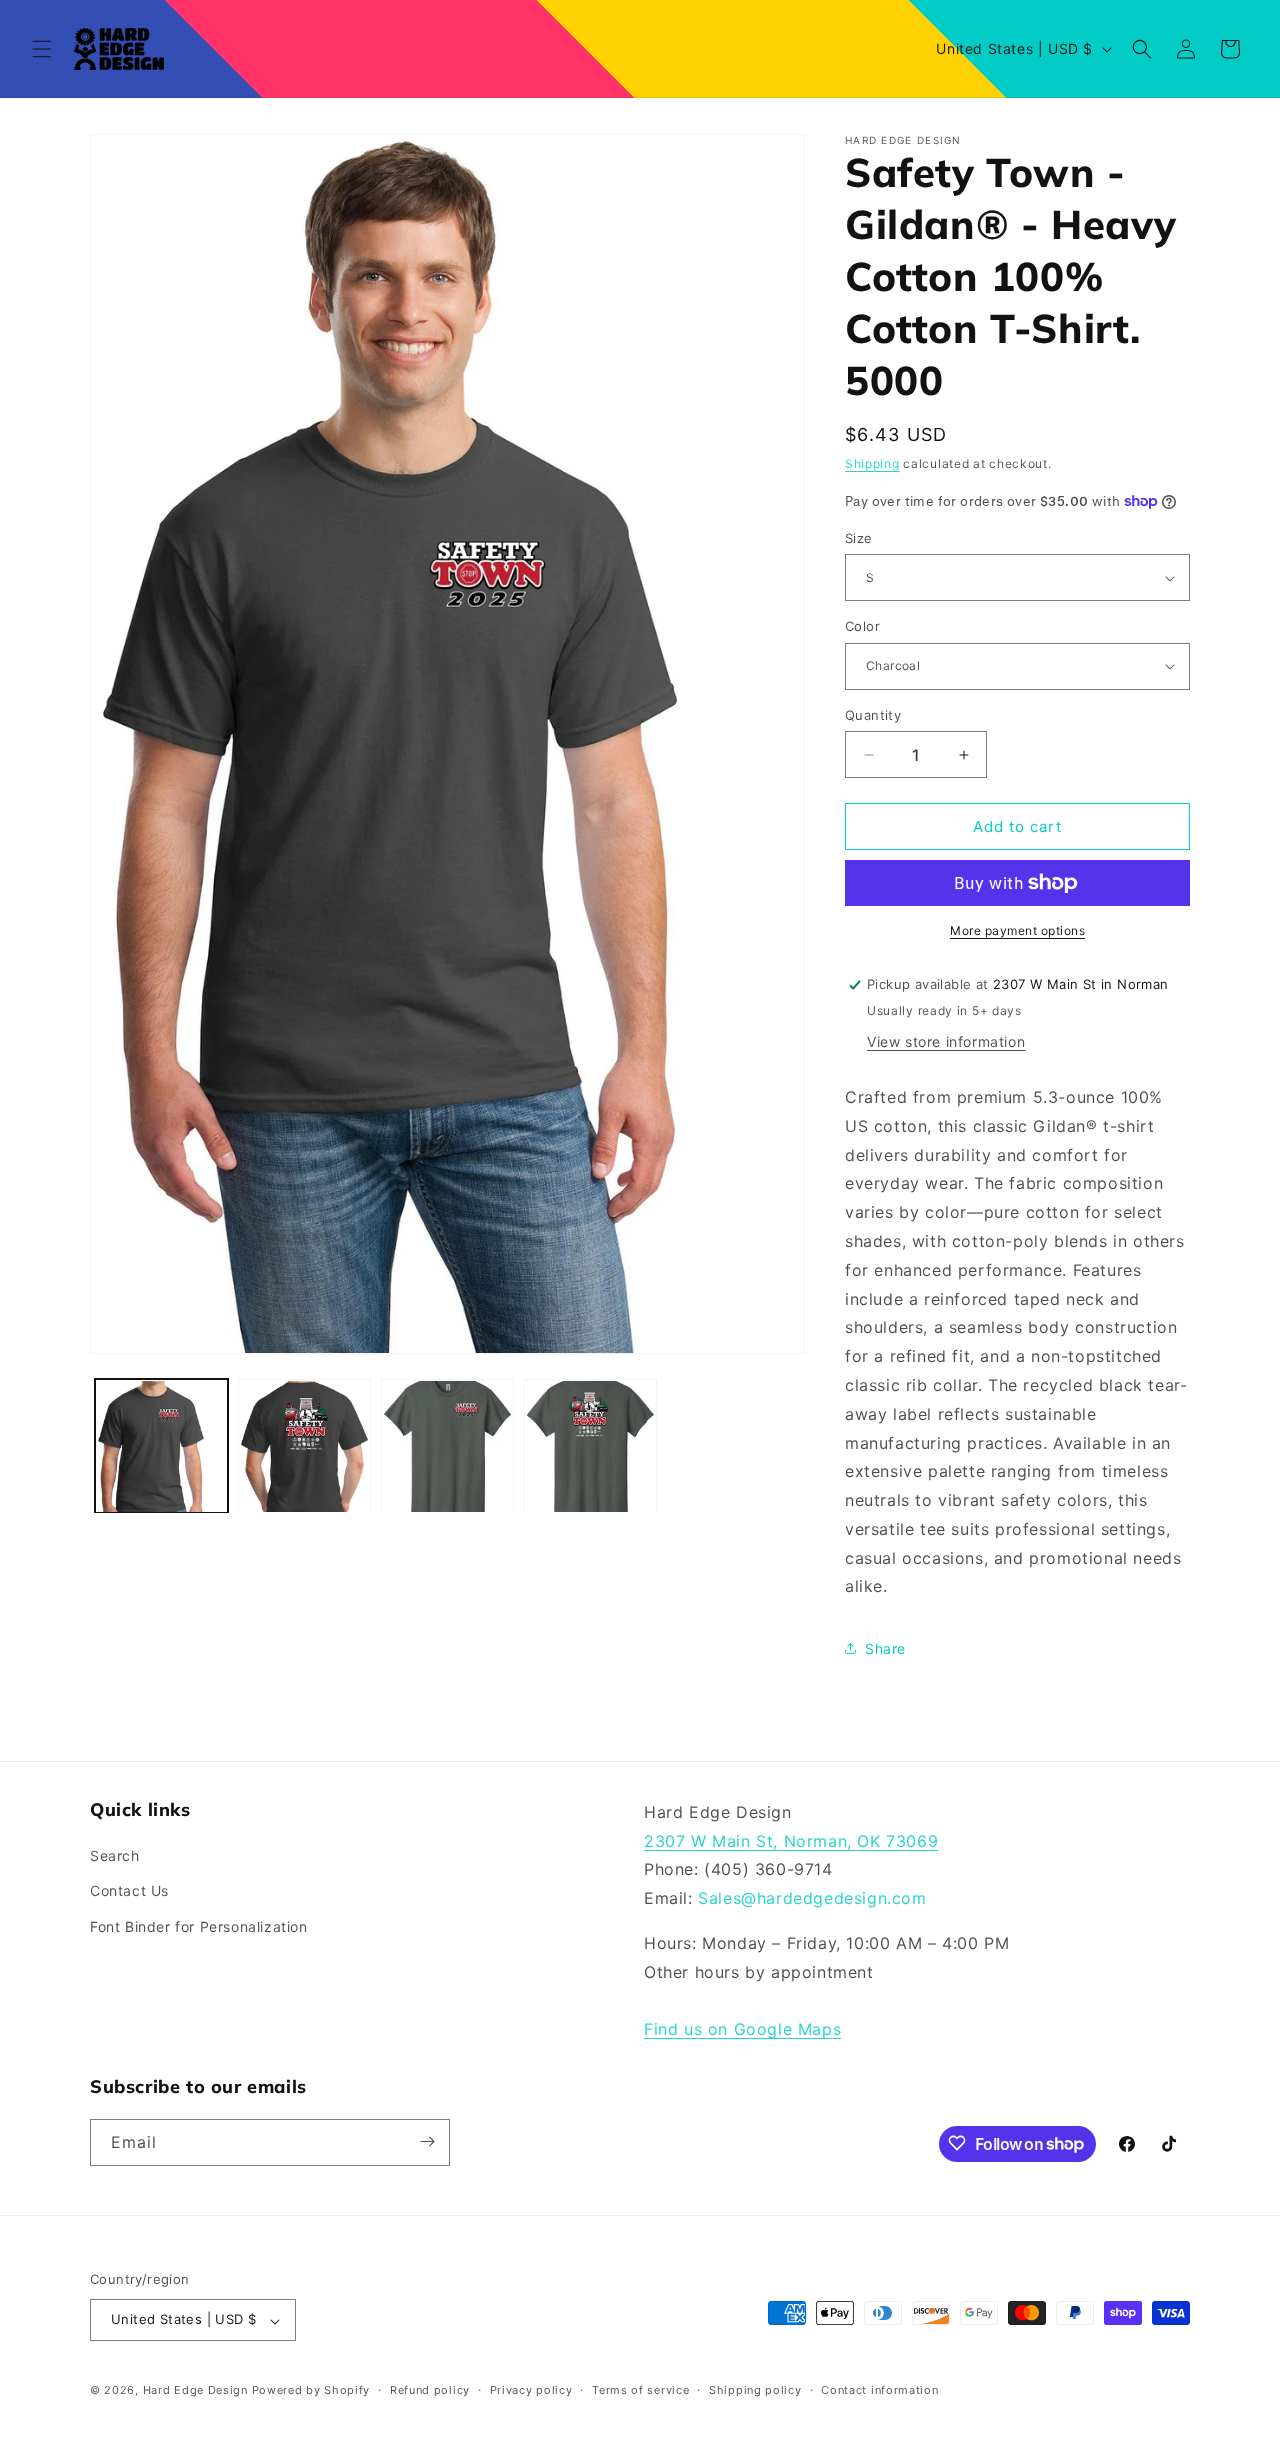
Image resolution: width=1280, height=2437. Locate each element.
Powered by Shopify (311, 2391)
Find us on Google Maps (742, 2030)
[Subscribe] (427, 2141)
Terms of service (640, 2390)
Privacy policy (531, 2390)
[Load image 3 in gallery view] (447, 1446)
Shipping (872, 463)
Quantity (873, 715)
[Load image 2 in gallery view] (304, 1446)
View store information (946, 1041)
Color (862, 626)
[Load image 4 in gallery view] (590, 1446)
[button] (42, 49)
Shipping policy (755, 2390)
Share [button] (885, 1648)
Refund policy (430, 2390)
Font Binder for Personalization (199, 1926)
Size (859, 538)
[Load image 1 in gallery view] (161, 1446)
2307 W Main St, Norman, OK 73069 (791, 1841)
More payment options (1017, 930)
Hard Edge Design (195, 2391)
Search (115, 1856)
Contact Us (129, 1891)
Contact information (879, 2390)
